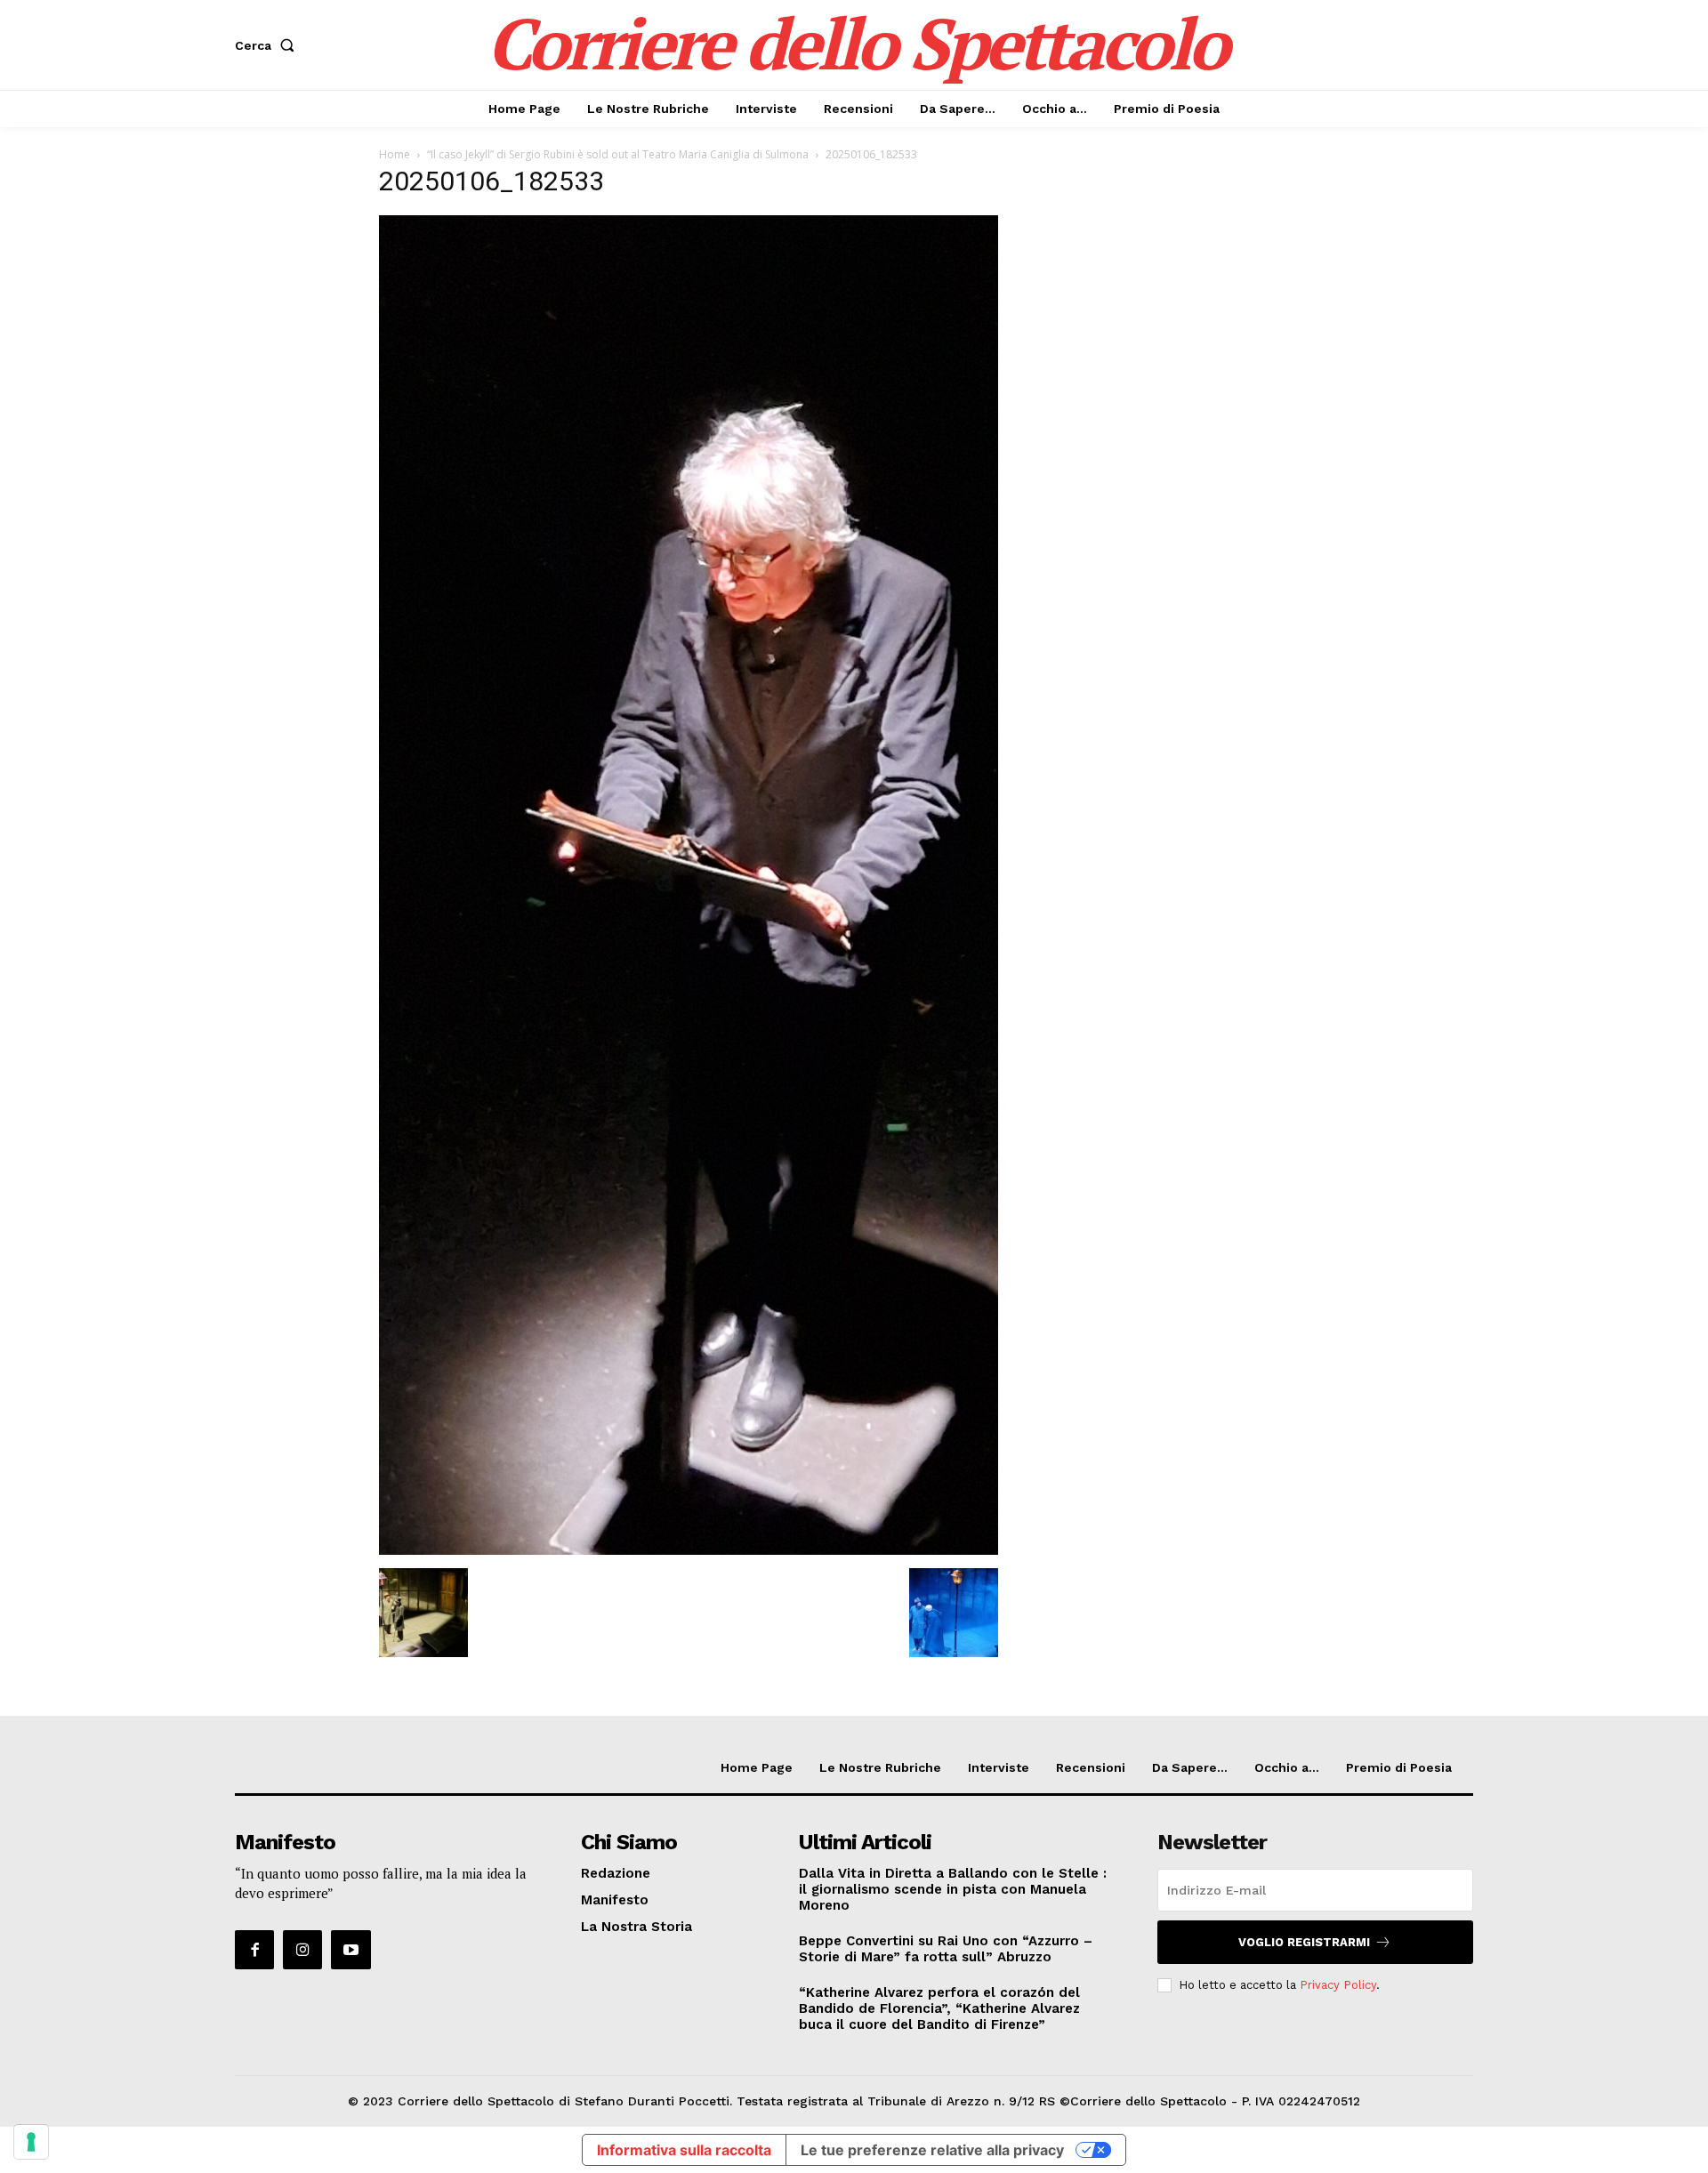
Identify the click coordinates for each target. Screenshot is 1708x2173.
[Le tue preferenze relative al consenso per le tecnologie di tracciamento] (31, 2142)
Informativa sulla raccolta (684, 2150)
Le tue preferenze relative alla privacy (932, 2150)
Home (395, 154)
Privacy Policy (1338, 1985)
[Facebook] (254, 1950)
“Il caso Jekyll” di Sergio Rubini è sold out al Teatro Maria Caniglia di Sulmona (618, 154)
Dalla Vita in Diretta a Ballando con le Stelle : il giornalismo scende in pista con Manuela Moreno (953, 1889)
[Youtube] (350, 1950)
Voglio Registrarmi (1304, 1942)
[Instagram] (302, 1950)
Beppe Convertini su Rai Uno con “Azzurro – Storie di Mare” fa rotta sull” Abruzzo (946, 1949)
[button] (268, 45)
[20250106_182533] (689, 1550)
